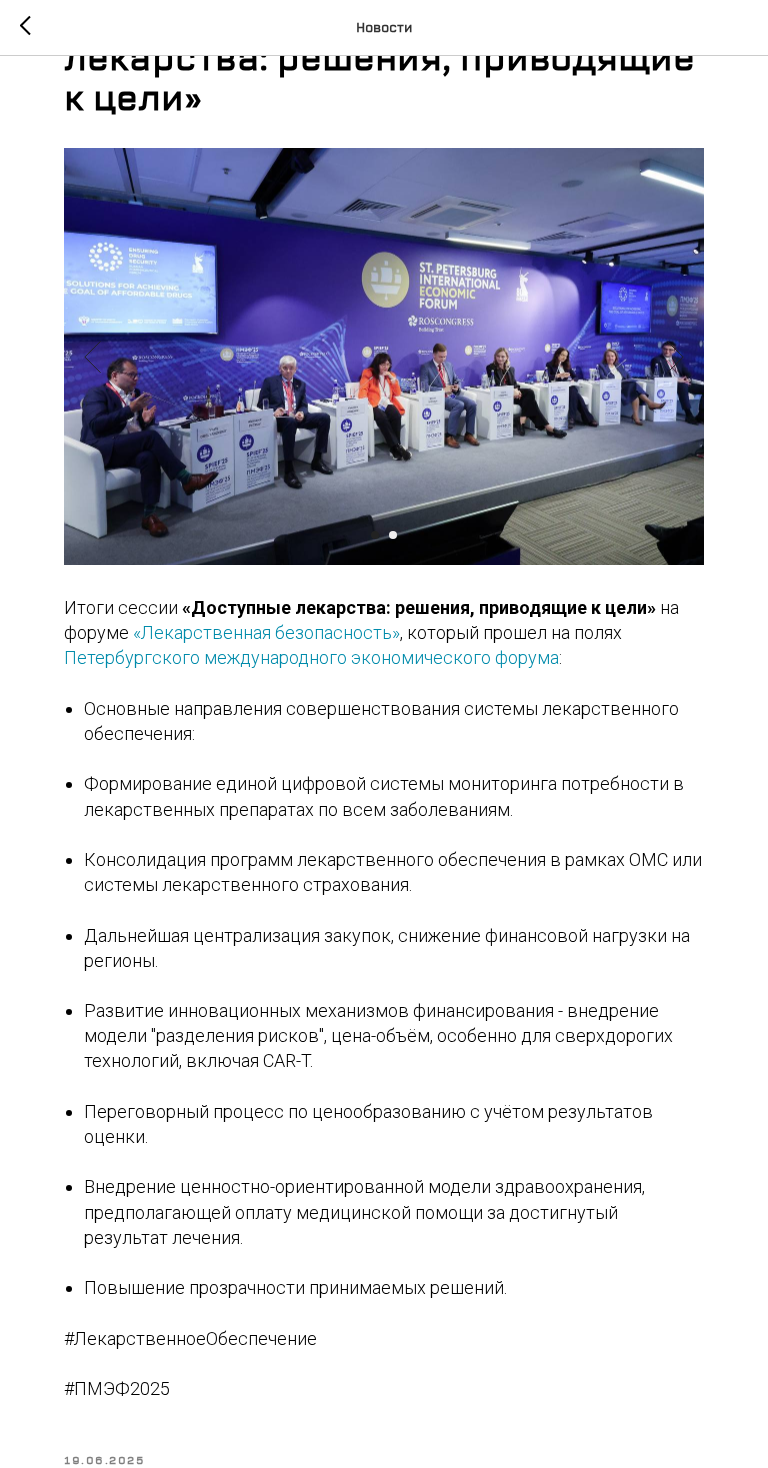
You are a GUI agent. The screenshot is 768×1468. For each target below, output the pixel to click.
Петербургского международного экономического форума (311, 657)
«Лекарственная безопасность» (266, 632)
